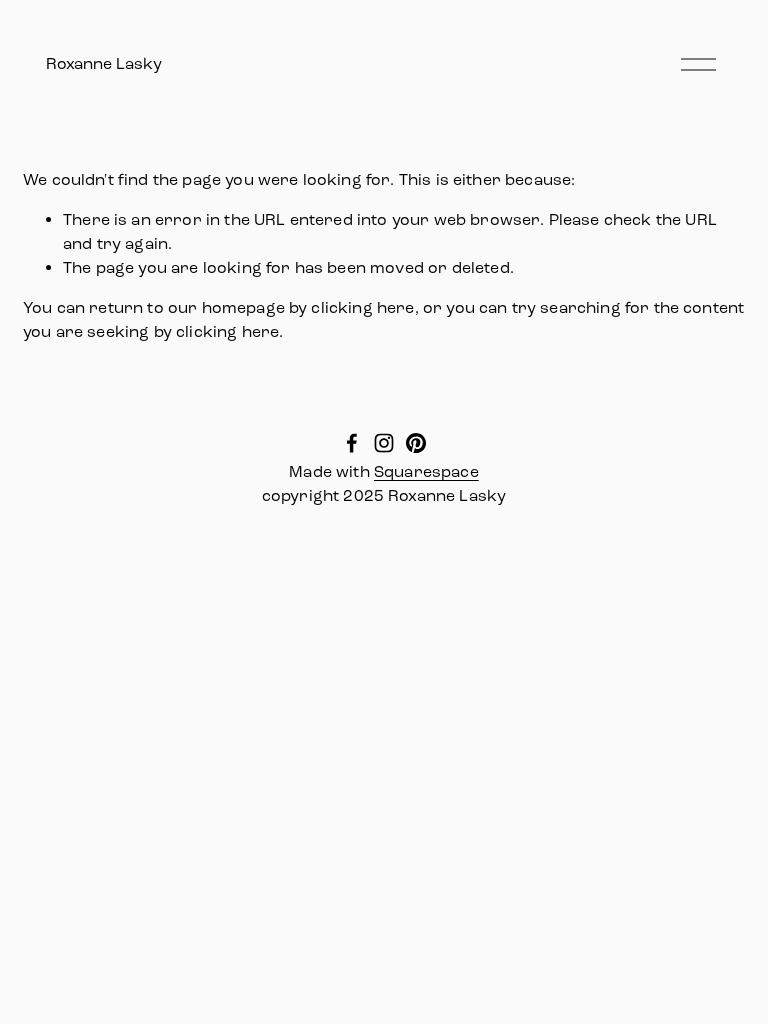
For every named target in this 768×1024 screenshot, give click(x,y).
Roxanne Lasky (104, 63)
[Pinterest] (416, 443)
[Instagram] (384, 443)
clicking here (362, 307)
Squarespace (426, 471)
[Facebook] (352, 443)
